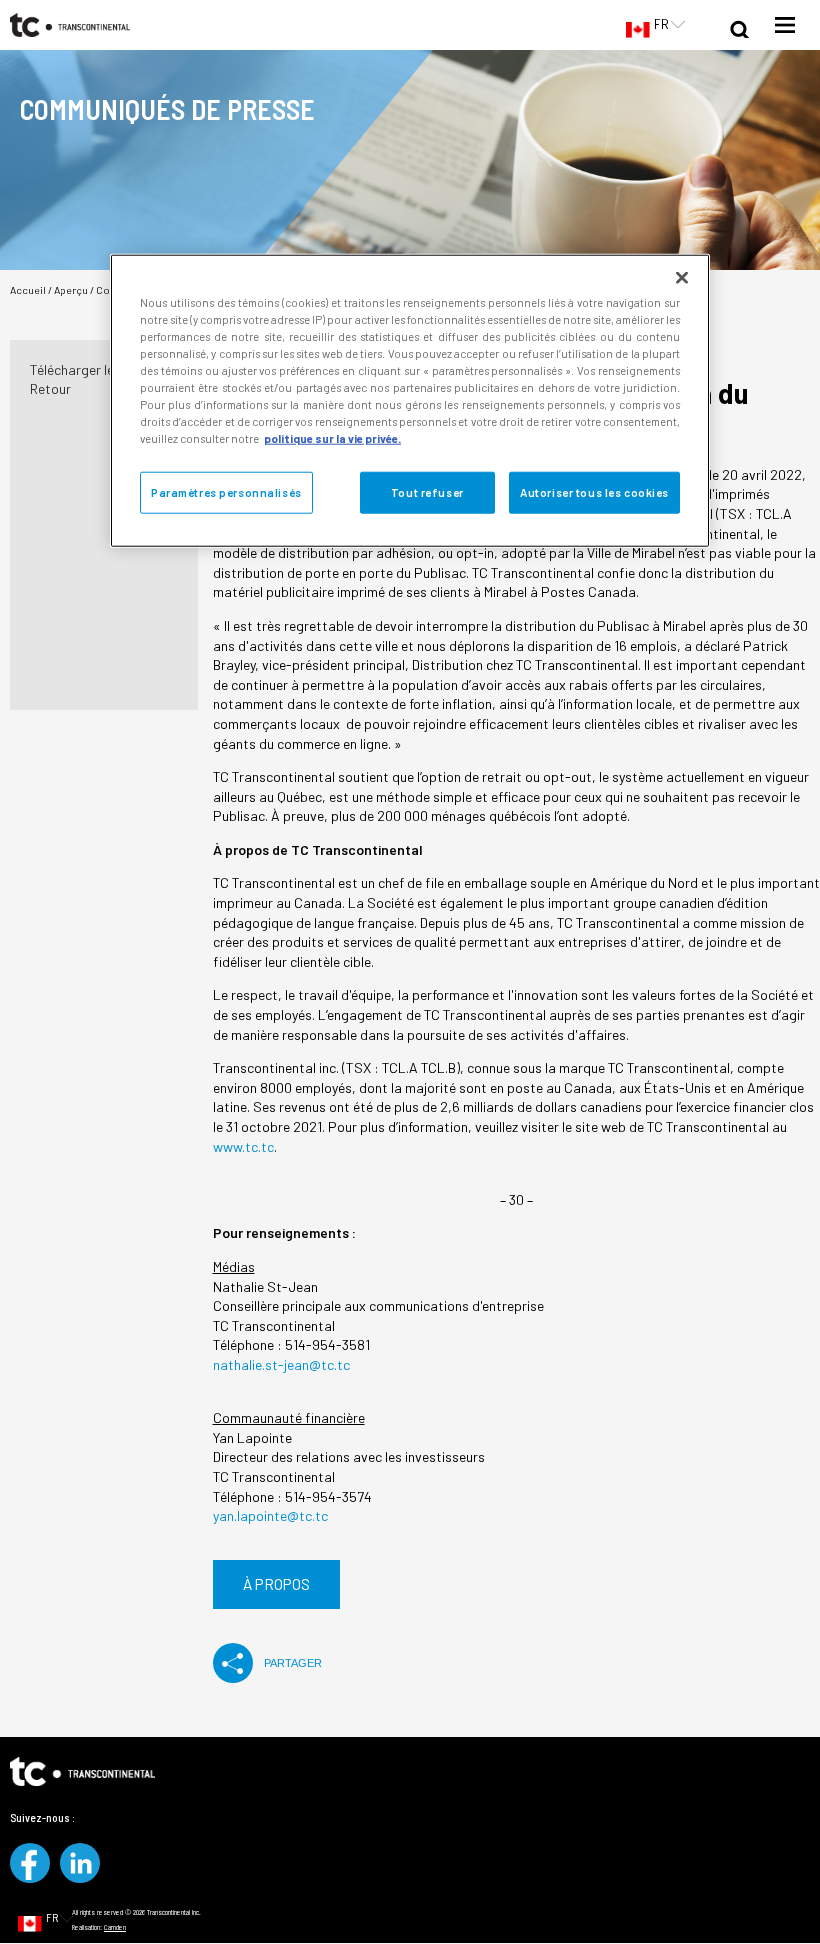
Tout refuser (427, 492)
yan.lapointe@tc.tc (270, 1515)
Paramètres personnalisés (226, 492)
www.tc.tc (243, 1146)
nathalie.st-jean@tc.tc (283, 1364)
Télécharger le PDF (86, 369)
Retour (50, 388)
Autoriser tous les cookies (594, 492)
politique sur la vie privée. (332, 438)
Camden (115, 1927)
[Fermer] (682, 277)
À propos (276, 1584)
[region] (410, 400)
